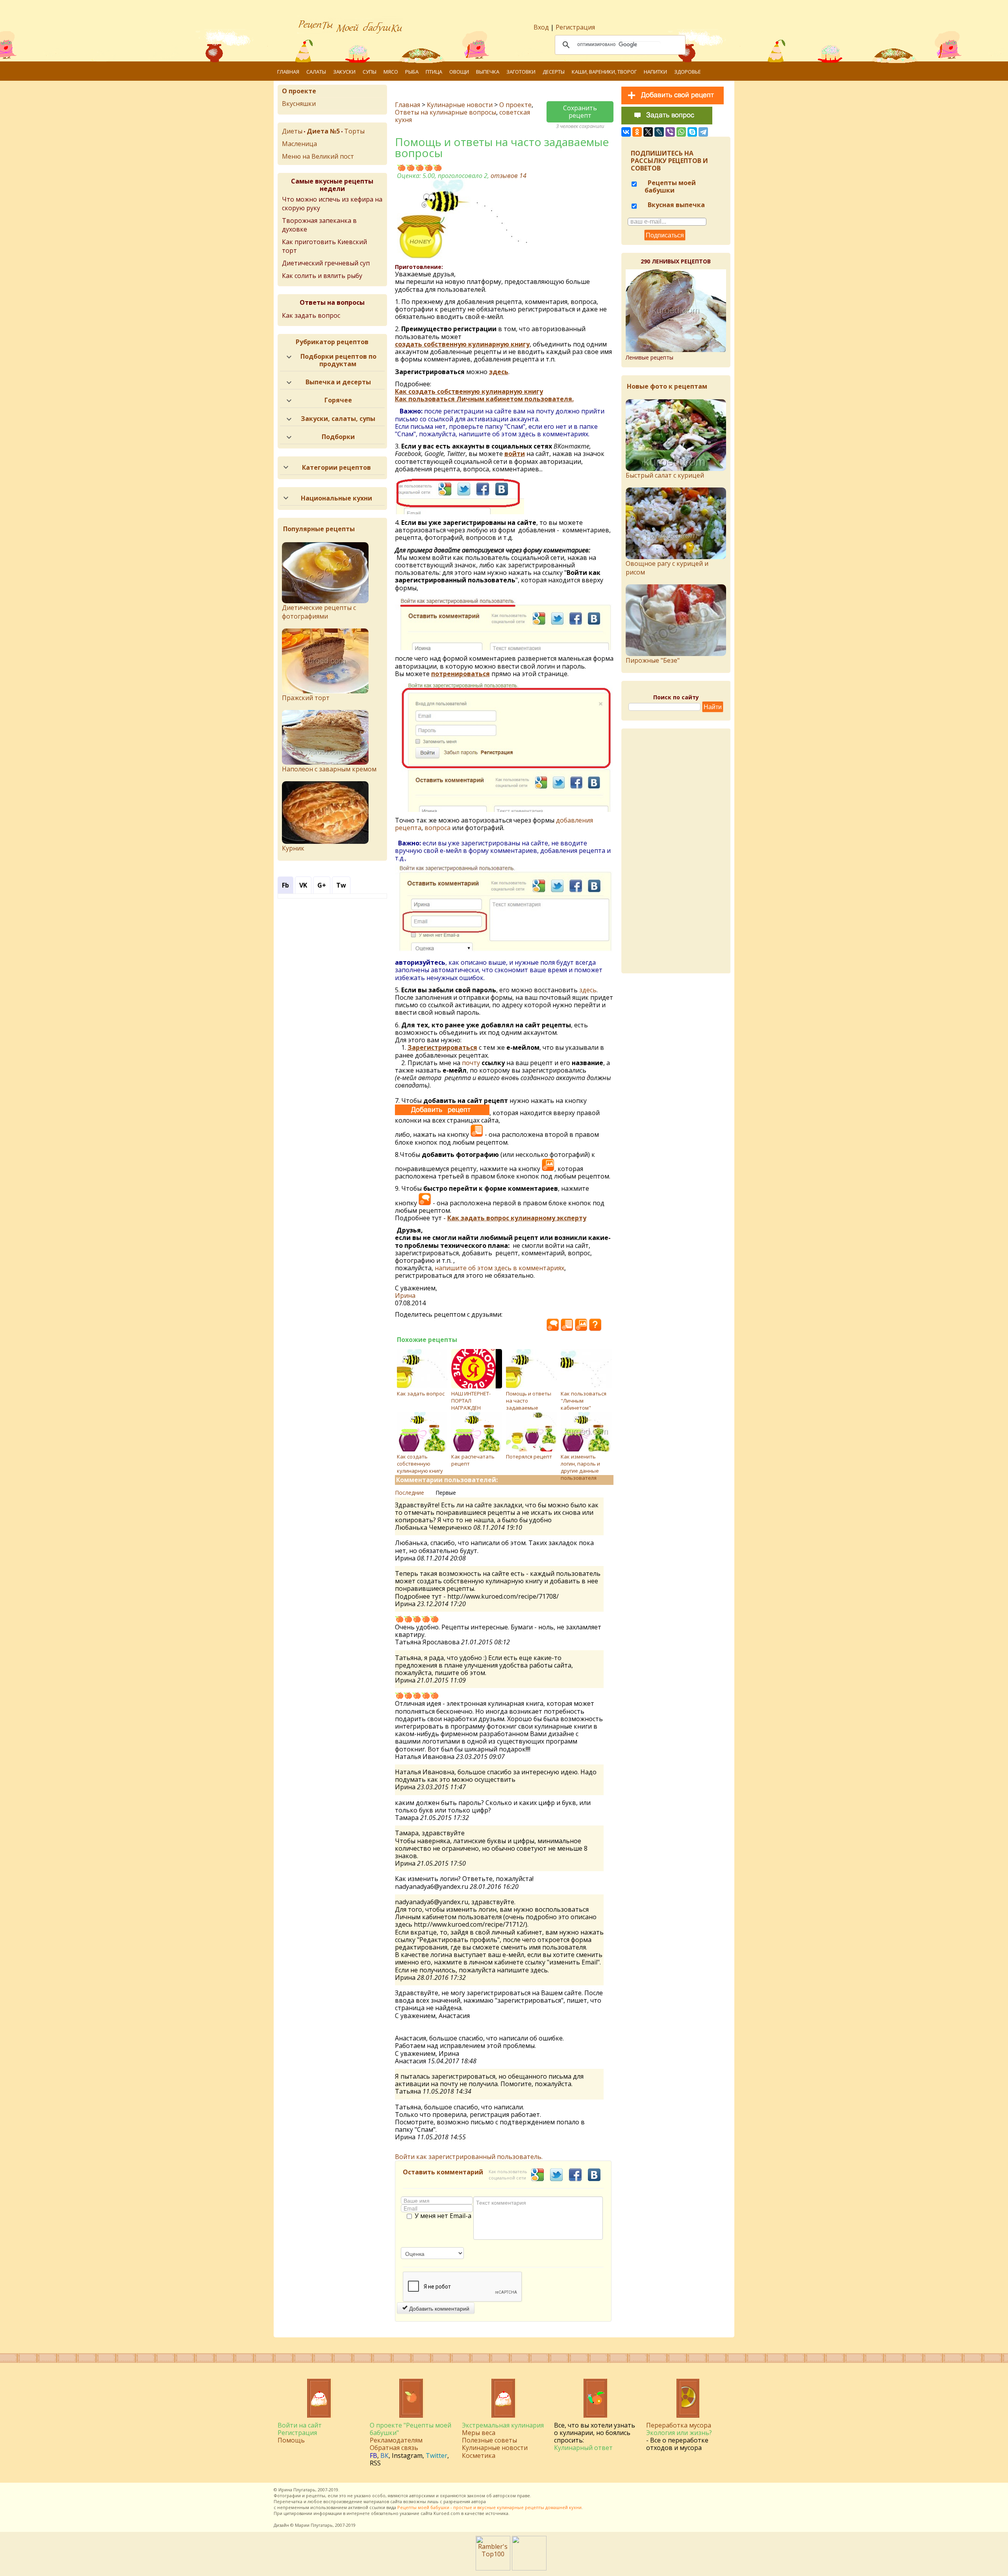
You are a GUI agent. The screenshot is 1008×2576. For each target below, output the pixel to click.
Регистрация (575, 27)
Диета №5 (323, 131)
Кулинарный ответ (583, 2448)
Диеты (292, 131)
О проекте (515, 105)
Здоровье (687, 72)
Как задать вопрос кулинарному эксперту (517, 1218)
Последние (409, 1493)
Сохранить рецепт (580, 112)
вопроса (437, 828)
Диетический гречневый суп (326, 263)
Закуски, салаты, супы (338, 419)
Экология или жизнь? (679, 2433)
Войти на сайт (300, 2425)
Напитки (655, 72)
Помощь (291, 2440)
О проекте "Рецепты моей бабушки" (410, 2429)
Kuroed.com (447, 2513)
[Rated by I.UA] (529, 2568)
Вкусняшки (299, 104)
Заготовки (521, 72)
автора (479, 2501)
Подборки (338, 437)
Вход (541, 27)
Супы (370, 72)
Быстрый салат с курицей (665, 475)
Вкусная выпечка (675, 205)
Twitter (436, 2456)
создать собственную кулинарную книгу (462, 344)
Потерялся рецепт (529, 1457)
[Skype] (692, 132)
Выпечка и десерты (338, 382)
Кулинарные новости (460, 105)
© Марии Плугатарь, (312, 2525)
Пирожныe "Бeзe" (653, 660)
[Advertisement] (682, 851)
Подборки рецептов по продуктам (338, 360)
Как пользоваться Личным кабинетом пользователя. (484, 399)
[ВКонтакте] (626, 132)
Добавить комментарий (438, 2308)
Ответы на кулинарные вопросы (446, 112)
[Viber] (670, 132)
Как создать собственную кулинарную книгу (469, 391)
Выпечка (488, 72)
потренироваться (460, 674)
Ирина (405, 1295)
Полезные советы (489, 2440)
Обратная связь (394, 2448)
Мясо (391, 72)
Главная (288, 72)
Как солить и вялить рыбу (322, 276)
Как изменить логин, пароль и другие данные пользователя (580, 1467)
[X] (648, 132)
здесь (499, 372)
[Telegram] (703, 132)
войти (515, 454)
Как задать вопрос (421, 1394)
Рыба (412, 72)
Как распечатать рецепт (473, 1460)
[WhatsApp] (681, 132)
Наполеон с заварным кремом (329, 769)
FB (373, 2456)
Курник (293, 848)
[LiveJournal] (659, 132)
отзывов (509, 176)
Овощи (459, 72)
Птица (434, 72)
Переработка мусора (679, 2425)
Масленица (299, 144)
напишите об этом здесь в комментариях (499, 1268)
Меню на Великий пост (318, 156)
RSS (375, 2463)
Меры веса (479, 2433)
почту (471, 1063)
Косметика (479, 2456)
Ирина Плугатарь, (297, 2490)
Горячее (338, 400)
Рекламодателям (396, 2440)
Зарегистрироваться (442, 1047)
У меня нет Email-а (443, 2216)
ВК (384, 2456)
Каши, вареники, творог (604, 72)
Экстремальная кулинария (503, 2425)
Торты (354, 131)
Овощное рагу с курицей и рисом (667, 568)
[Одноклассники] (637, 132)
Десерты (554, 72)
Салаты (316, 72)
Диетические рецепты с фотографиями (319, 612)
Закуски (344, 72)
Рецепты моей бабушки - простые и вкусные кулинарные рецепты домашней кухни (489, 2507)
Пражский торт (306, 698)
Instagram (407, 2456)
